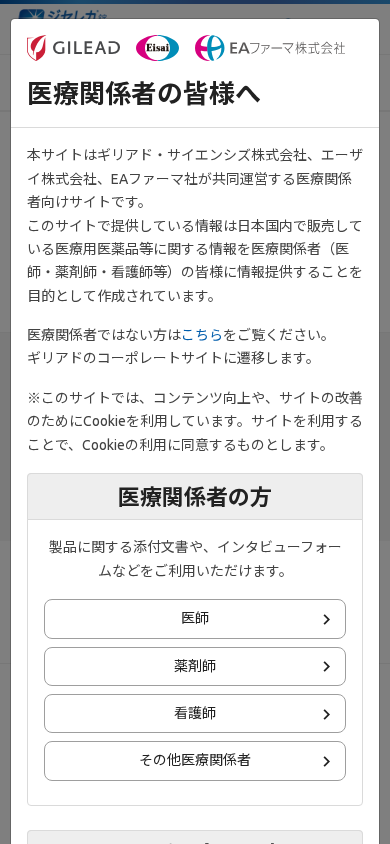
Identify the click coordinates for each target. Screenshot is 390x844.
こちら (202, 335)
